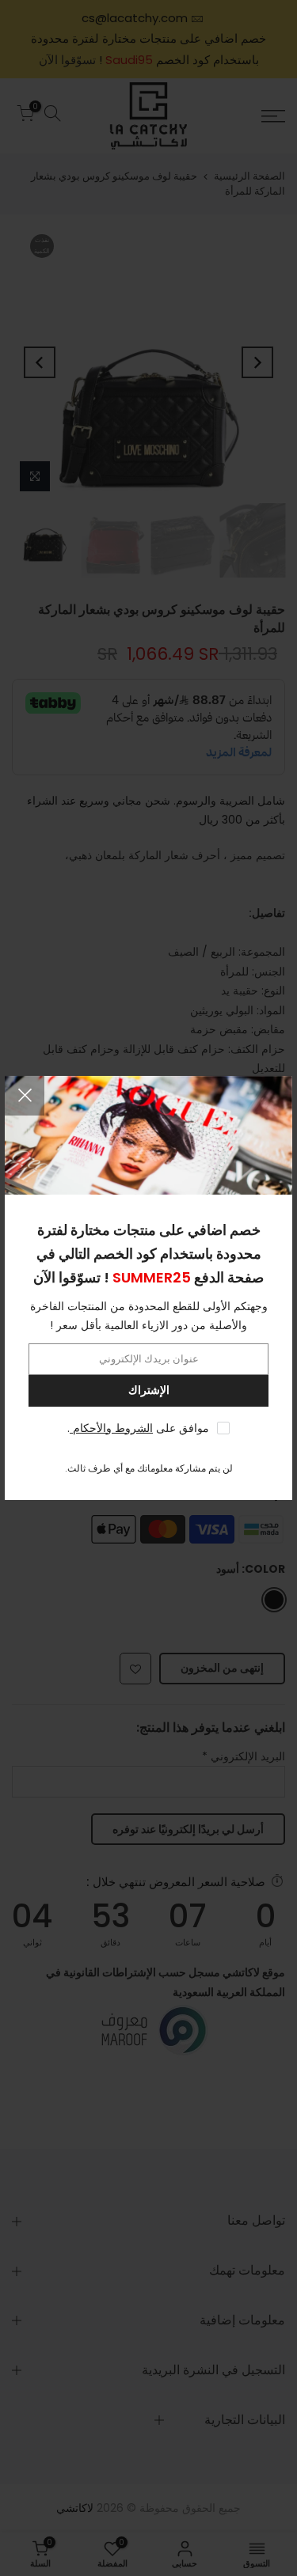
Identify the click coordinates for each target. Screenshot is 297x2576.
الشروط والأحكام (111, 1428)
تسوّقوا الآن (67, 1277)
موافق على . (138, 1428)
